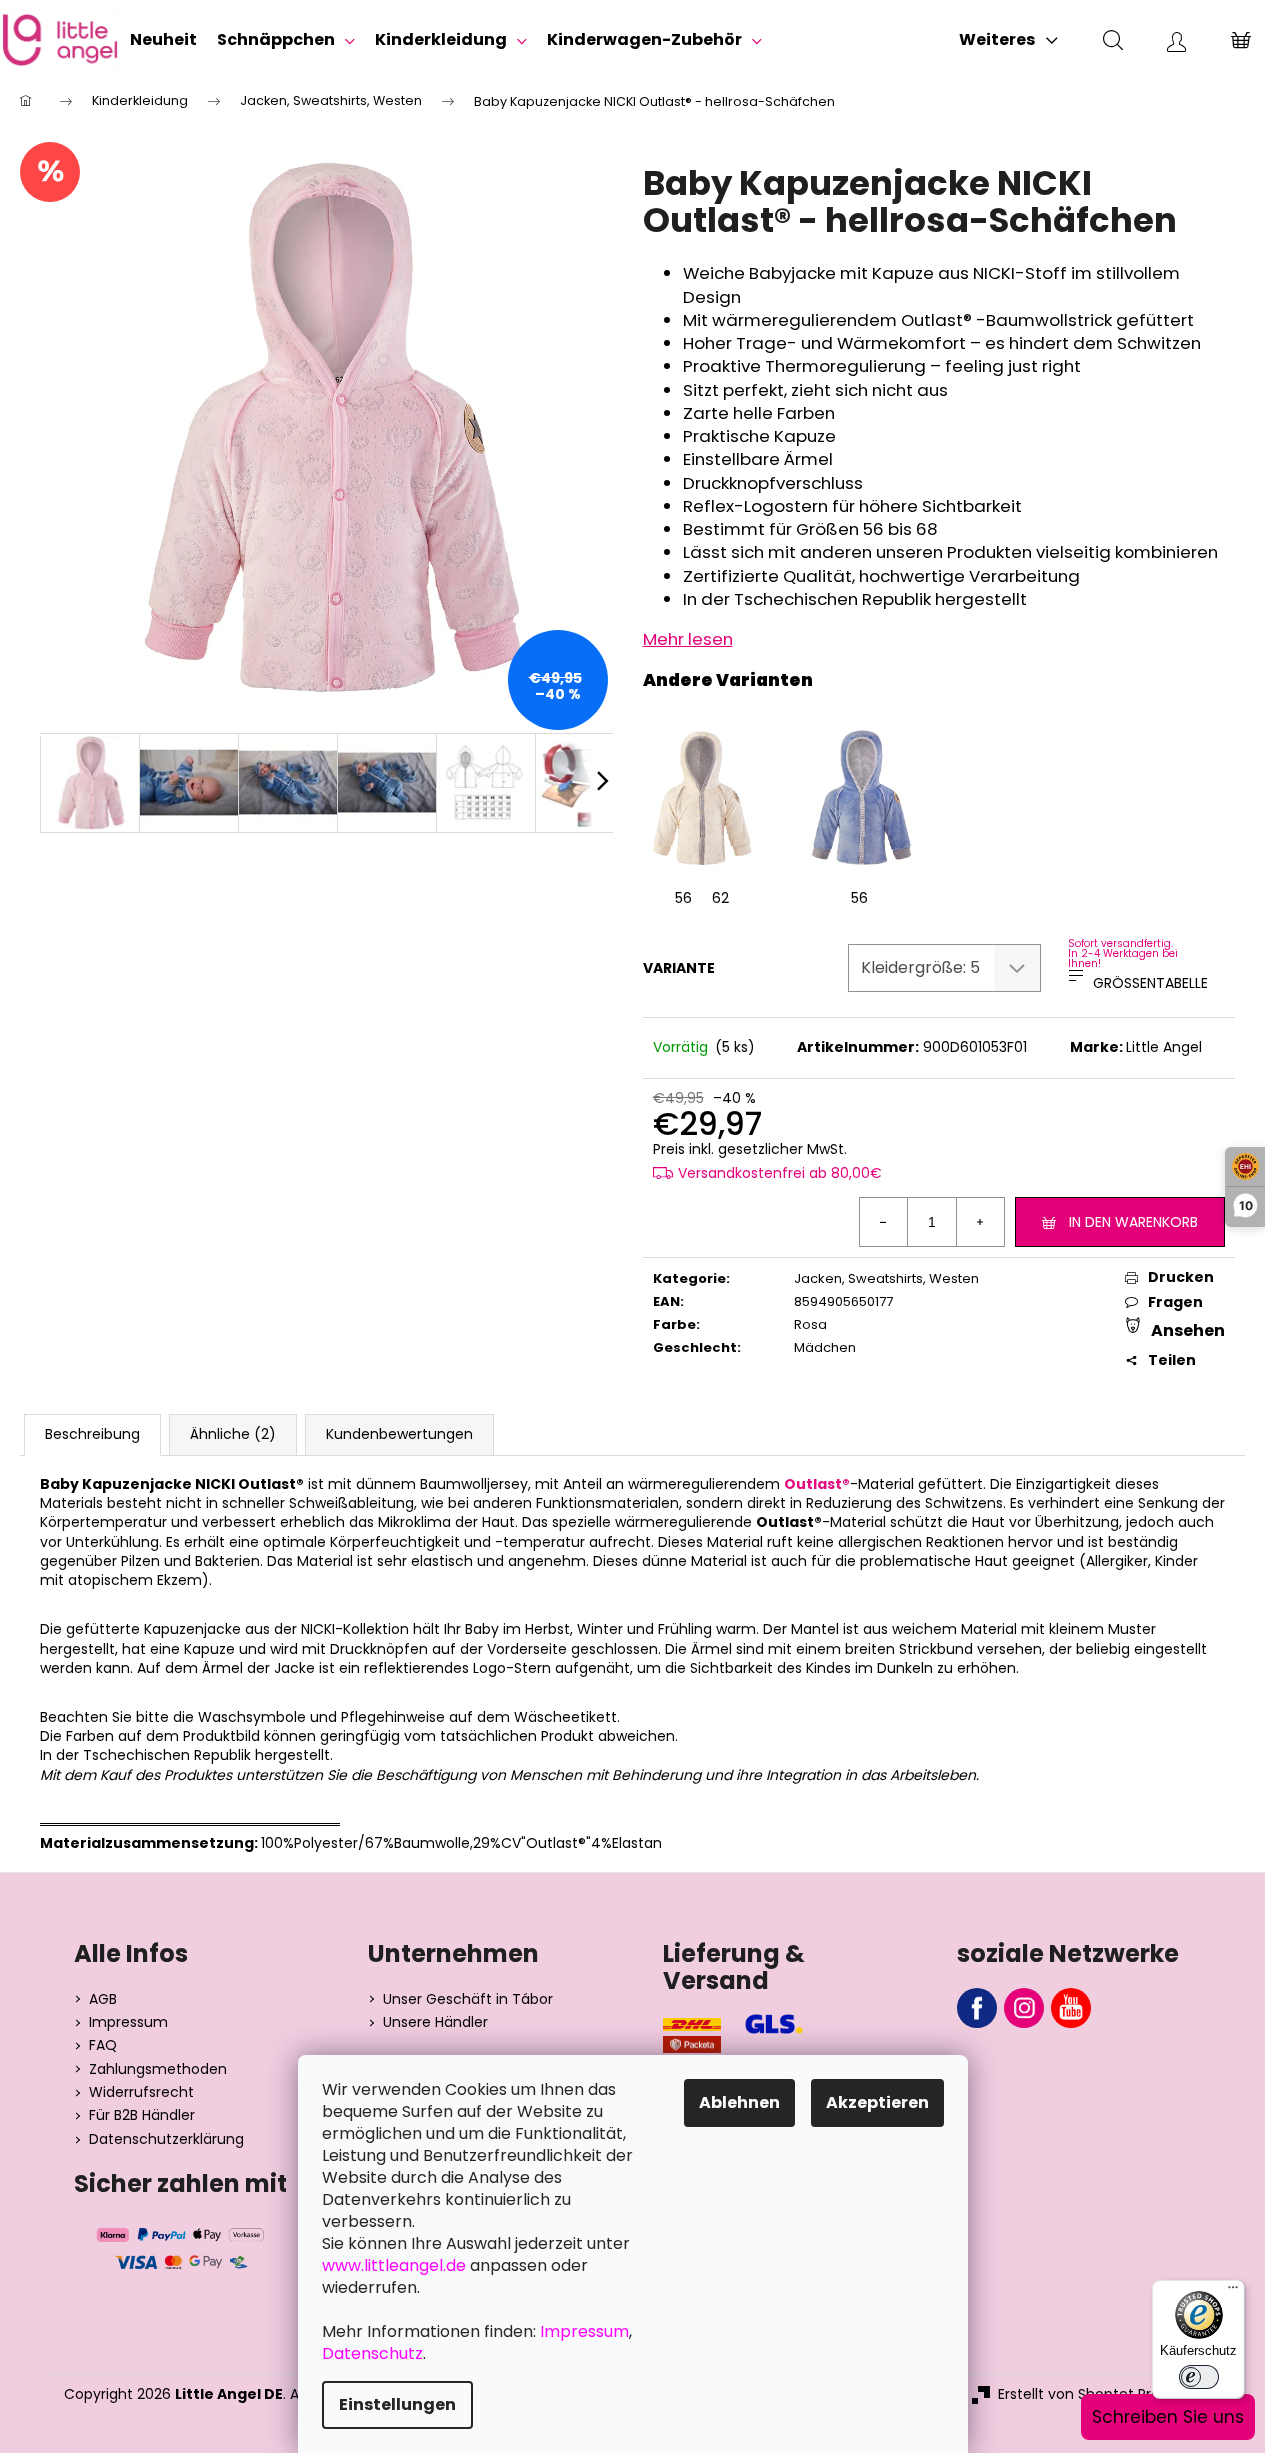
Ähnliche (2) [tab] (233, 1434)
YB (1071, 2008)
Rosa (810, 1324)
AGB (103, 1999)
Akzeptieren (877, 2102)
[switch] (1199, 2377)
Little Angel (1164, 1047)
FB (977, 2008)
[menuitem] (163, 40)
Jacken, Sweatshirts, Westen (886, 1278)
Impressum (128, 2022)
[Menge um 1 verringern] (884, 1222)
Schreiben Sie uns (1168, 2417)
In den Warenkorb (1133, 1222)
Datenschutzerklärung (166, 2139)
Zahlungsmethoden (158, 2069)
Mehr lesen (688, 639)
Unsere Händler (435, 2022)
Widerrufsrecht (141, 2092)
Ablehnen (739, 2102)
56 (683, 898)
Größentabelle (1150, 983)
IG (1024, 2008)
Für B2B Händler (142, 2115)
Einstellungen (397, 2404)
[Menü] (1233, 2292)
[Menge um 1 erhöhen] (980, 1222)
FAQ (103, 2045)
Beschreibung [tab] (92, 1434)
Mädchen (825, 1347)
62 (720, 898)
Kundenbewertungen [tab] (399, 1434)
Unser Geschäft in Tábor (468, 1999)
